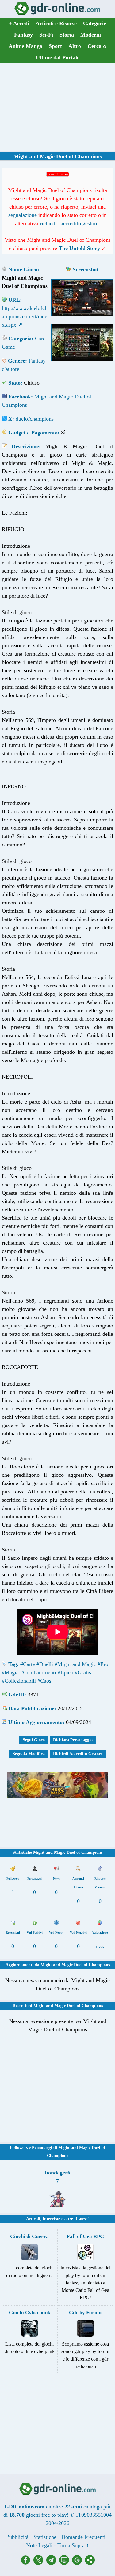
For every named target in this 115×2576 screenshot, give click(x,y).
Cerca (97, 46)
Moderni (91, 35)
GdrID (16, 1695)
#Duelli (45, 1664)
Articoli (33, 2219)
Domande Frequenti (83, 2537)
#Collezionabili (19, 1681)
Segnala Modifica (29, 1754)
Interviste (51, 2219)
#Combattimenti (38, 1672)
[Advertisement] (58, 107)
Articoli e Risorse (56, 23)
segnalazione (23, 215)
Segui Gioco (34, 1740)
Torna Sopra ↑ (73, 2545)
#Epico (65, 1672)
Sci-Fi (46, 35)
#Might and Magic (75, 1664)
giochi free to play (46, 2515)
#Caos (44, 1681)
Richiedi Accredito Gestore (78, 1754)
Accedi (19, 23)
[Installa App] (66, 2563)
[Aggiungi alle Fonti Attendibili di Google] (79, 2563)
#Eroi (104, 1664)
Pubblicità (17, 2537)
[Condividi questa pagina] (90, 2563)
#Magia (10, 1672)
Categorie (95, 23)
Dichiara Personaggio (73, 1740)
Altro (75, 46)
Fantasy (23, 35)
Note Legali (39, 2545)
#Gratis (83, 1672)
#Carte (28, 1664)
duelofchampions (35, 419)
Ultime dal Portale (58, 57)
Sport (55, 46)
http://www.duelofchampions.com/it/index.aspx (25, 316)
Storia (67, 35)
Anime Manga (25, 46)
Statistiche (45, 2537)
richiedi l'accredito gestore (69, 223)
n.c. (100, 1946)
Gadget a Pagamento (33, 433)
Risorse (81, 2219)
